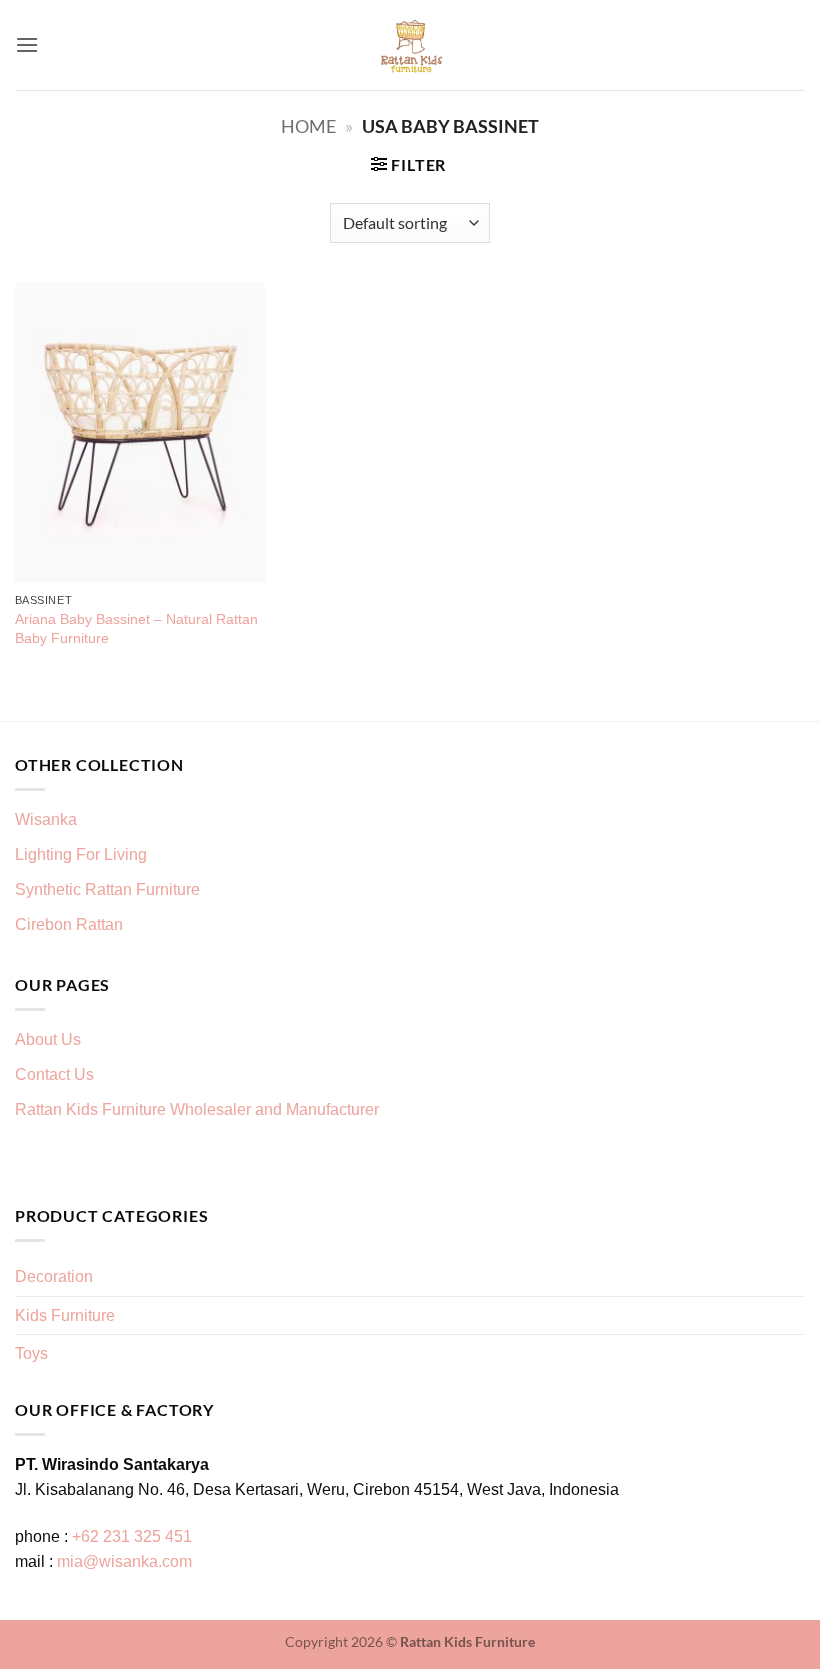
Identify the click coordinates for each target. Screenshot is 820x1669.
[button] (27, 44)
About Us (48, 1039)
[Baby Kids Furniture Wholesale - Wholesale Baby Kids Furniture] (410, 45)
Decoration (54, 1276)
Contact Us (54, 1074)
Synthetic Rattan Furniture (109, 889)
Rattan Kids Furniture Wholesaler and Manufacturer (197, 1109)
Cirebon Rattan (69, 924)
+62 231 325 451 (132, 1536)
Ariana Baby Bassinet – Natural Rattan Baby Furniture (136, 628)
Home (308, 126)
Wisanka (48, 819)
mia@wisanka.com (124, 1561)
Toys (31, 1353)
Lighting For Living (81, 854)
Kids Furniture (65, 1315)
